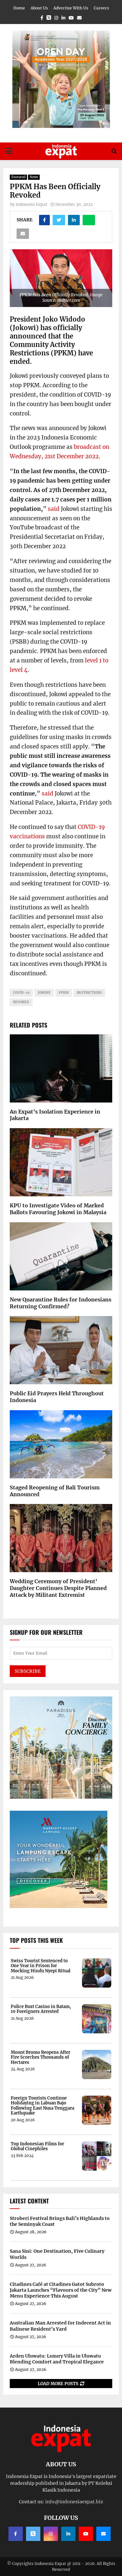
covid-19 (21, 993)
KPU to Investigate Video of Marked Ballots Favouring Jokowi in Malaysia (58, 1209)
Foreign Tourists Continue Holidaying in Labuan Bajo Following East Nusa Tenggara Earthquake (42, 2106)
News (34, 177)
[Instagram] (51, 2534)
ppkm (64, 993)
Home (19, 8)
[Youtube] (86, 2534)
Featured (18, 177)
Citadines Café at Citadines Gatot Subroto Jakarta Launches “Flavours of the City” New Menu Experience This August (61, 2290)
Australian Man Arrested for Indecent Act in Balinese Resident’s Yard (60, 2326)
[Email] (103, 2534)
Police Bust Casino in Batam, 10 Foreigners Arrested (41, 2009)
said (54, 509)
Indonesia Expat (31, 204)
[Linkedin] (68, 2534)
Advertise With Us (71, 8)
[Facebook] (16, 2534)
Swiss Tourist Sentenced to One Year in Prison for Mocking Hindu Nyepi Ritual (41, 1966)
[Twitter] (33, 2534)
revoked (21, 1002)
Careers (101, 8)
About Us (39, 8)
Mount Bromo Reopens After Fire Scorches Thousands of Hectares (41, 2058)
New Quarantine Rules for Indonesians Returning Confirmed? (61, 1303)
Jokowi (44, 993)
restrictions (89, 993)
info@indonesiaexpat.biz (74, 2502)
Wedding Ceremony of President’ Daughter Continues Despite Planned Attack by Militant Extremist (58, 1588)
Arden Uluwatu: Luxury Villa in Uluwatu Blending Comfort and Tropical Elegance (57, 2359)
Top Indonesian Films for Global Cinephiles (37, 2146)
